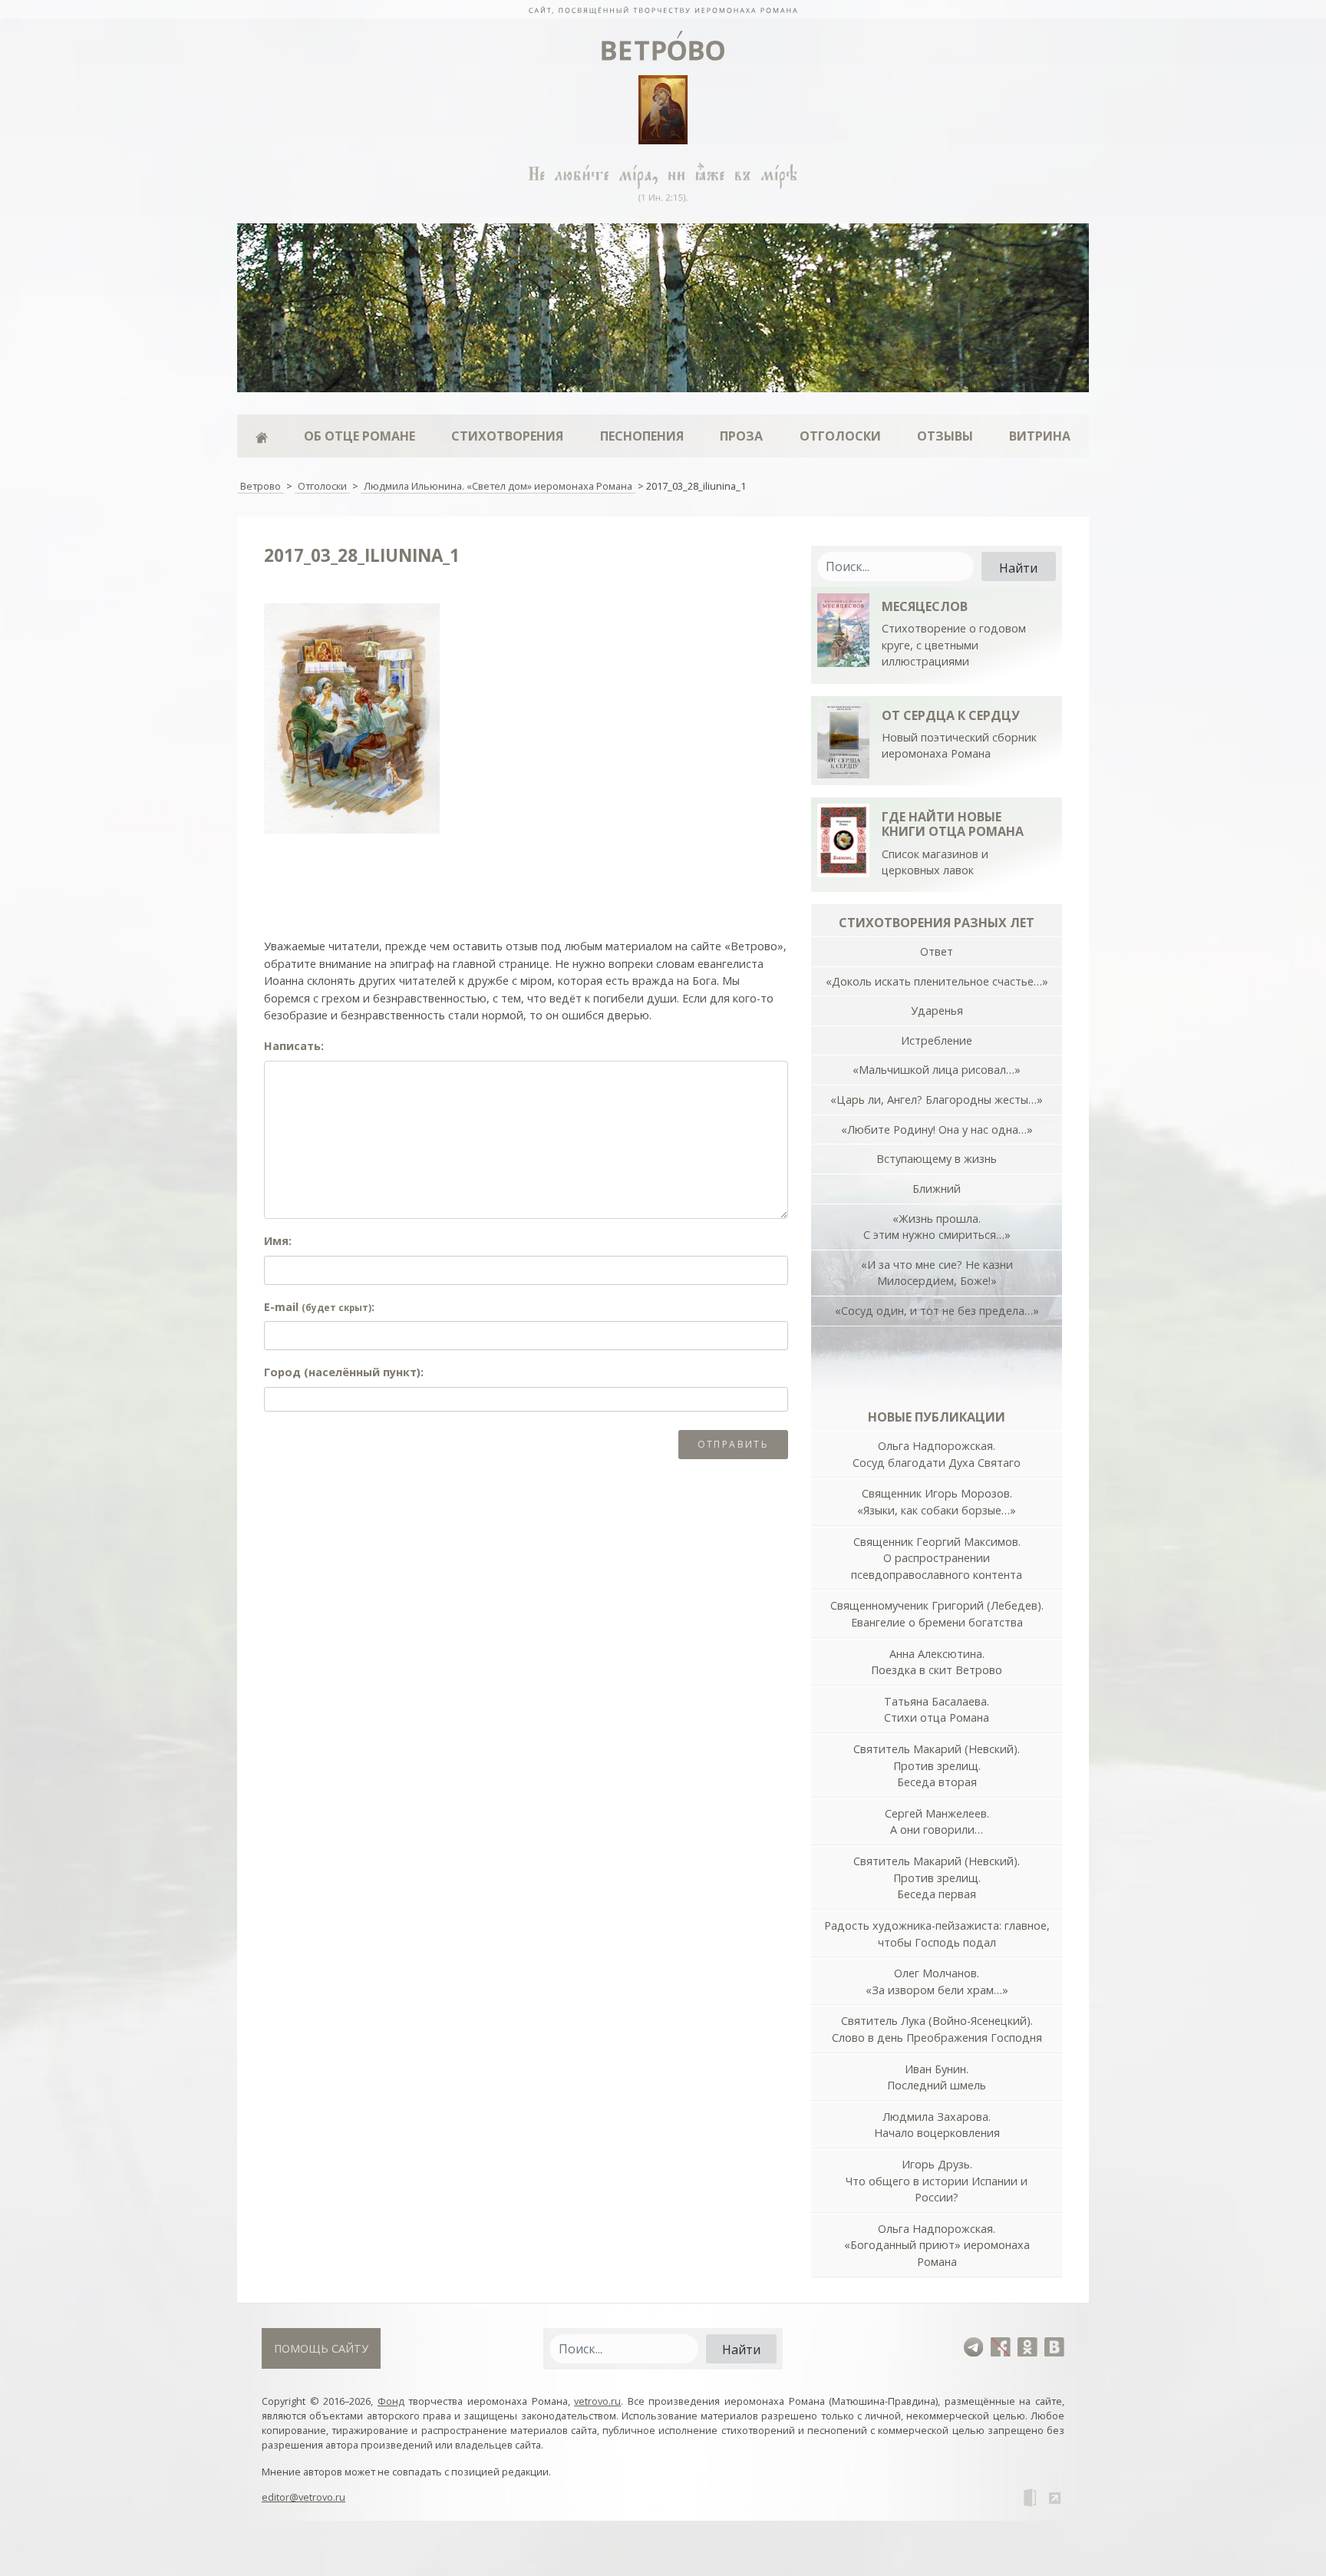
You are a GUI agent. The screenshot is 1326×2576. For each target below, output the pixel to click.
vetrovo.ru (597, 2401)
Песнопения (642, 436)
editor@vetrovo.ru (303, 2497)
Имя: (278, 1241)
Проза (741, 436)
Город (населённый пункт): (344, 1372)
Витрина (1040, 436)
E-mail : (319, 1307)
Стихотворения (507, 436)
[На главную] (663, 9)
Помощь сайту (321, 2348)
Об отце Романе (360, 436)
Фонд (391, 2401)
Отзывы (945, 436)
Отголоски (840, 436)
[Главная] (261, 436)
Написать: (294, 1046)
